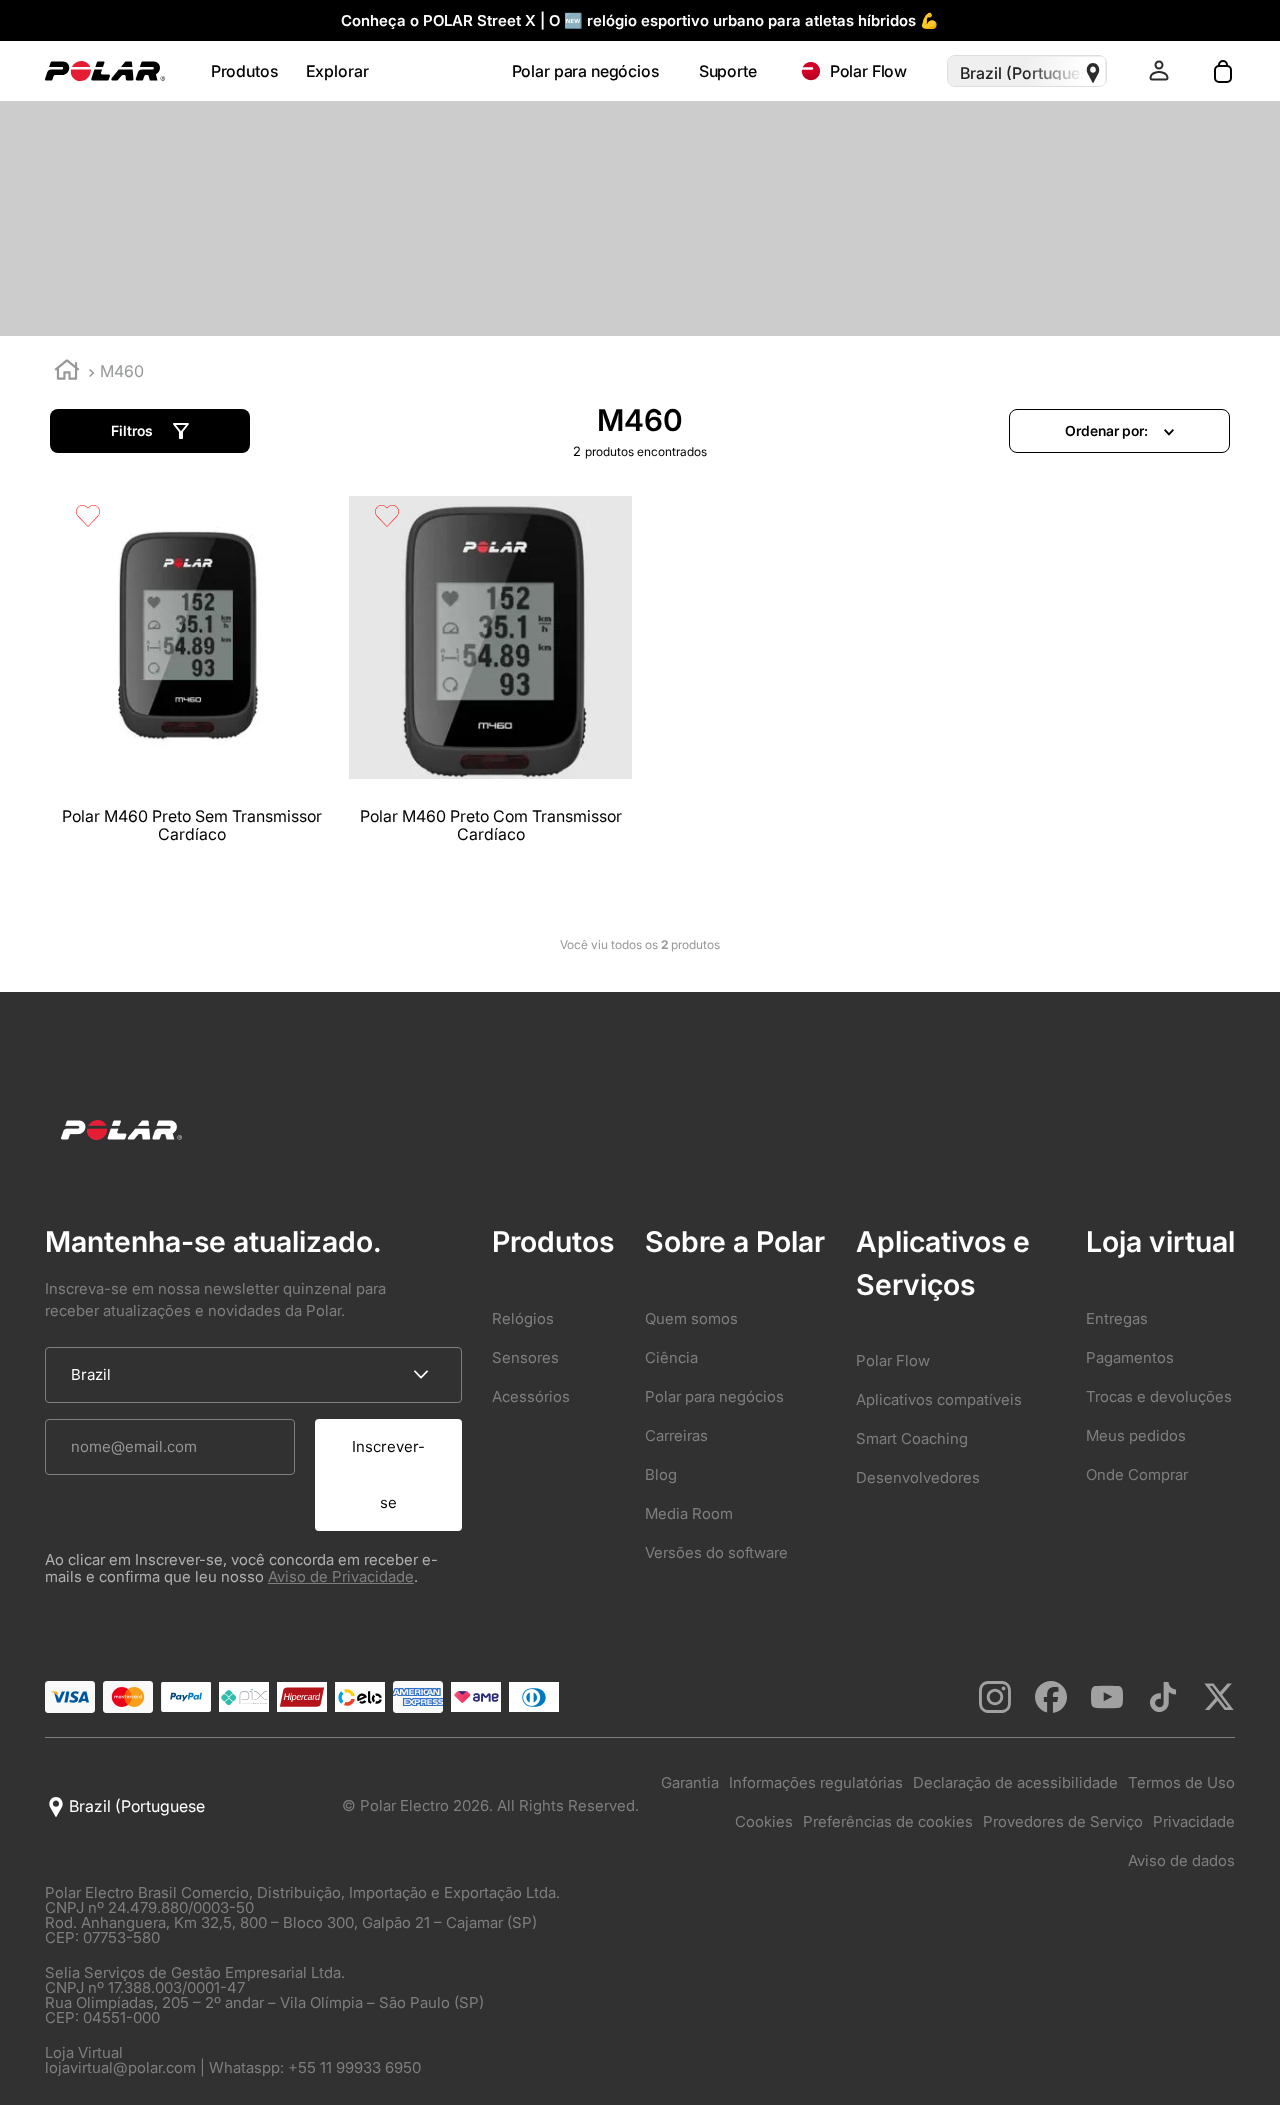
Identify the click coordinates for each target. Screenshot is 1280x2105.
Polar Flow (869, 71)
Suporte (728, 71)
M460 (122, 371)
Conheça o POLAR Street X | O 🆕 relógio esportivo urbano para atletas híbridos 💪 (640, 20)
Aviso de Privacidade (341, 1576)
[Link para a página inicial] (67, 372)
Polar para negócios (585, 71)
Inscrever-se (388, 1474)
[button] (150, 431)
